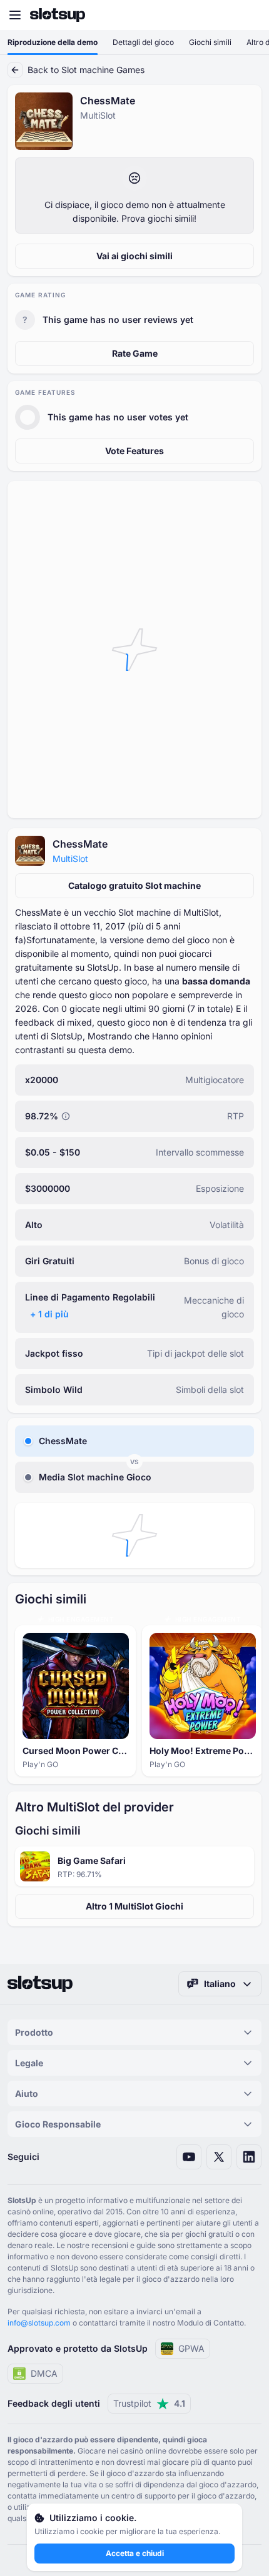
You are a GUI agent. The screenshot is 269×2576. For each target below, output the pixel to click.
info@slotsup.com (39, 2323)
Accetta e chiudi (135, 2553)
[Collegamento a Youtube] (189, 2157)
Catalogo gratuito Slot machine (134, 885)
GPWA (191, 2348)
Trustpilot (149, 2403)
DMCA (44, 2373)
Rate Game (135, 353)
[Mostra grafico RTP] (66, 1116)
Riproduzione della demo (53, 42)
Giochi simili (210, 42)
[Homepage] (58, 15)
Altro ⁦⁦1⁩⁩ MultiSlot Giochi (134, 1906)
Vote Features (134, 451)
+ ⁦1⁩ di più (49, 1314)
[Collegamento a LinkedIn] (249, 2157)
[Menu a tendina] (15, 15)
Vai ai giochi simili (134, 256)
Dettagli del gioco (143, 42)
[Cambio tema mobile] (248, 15)
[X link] (219, 2157)
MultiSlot (70, 859)
